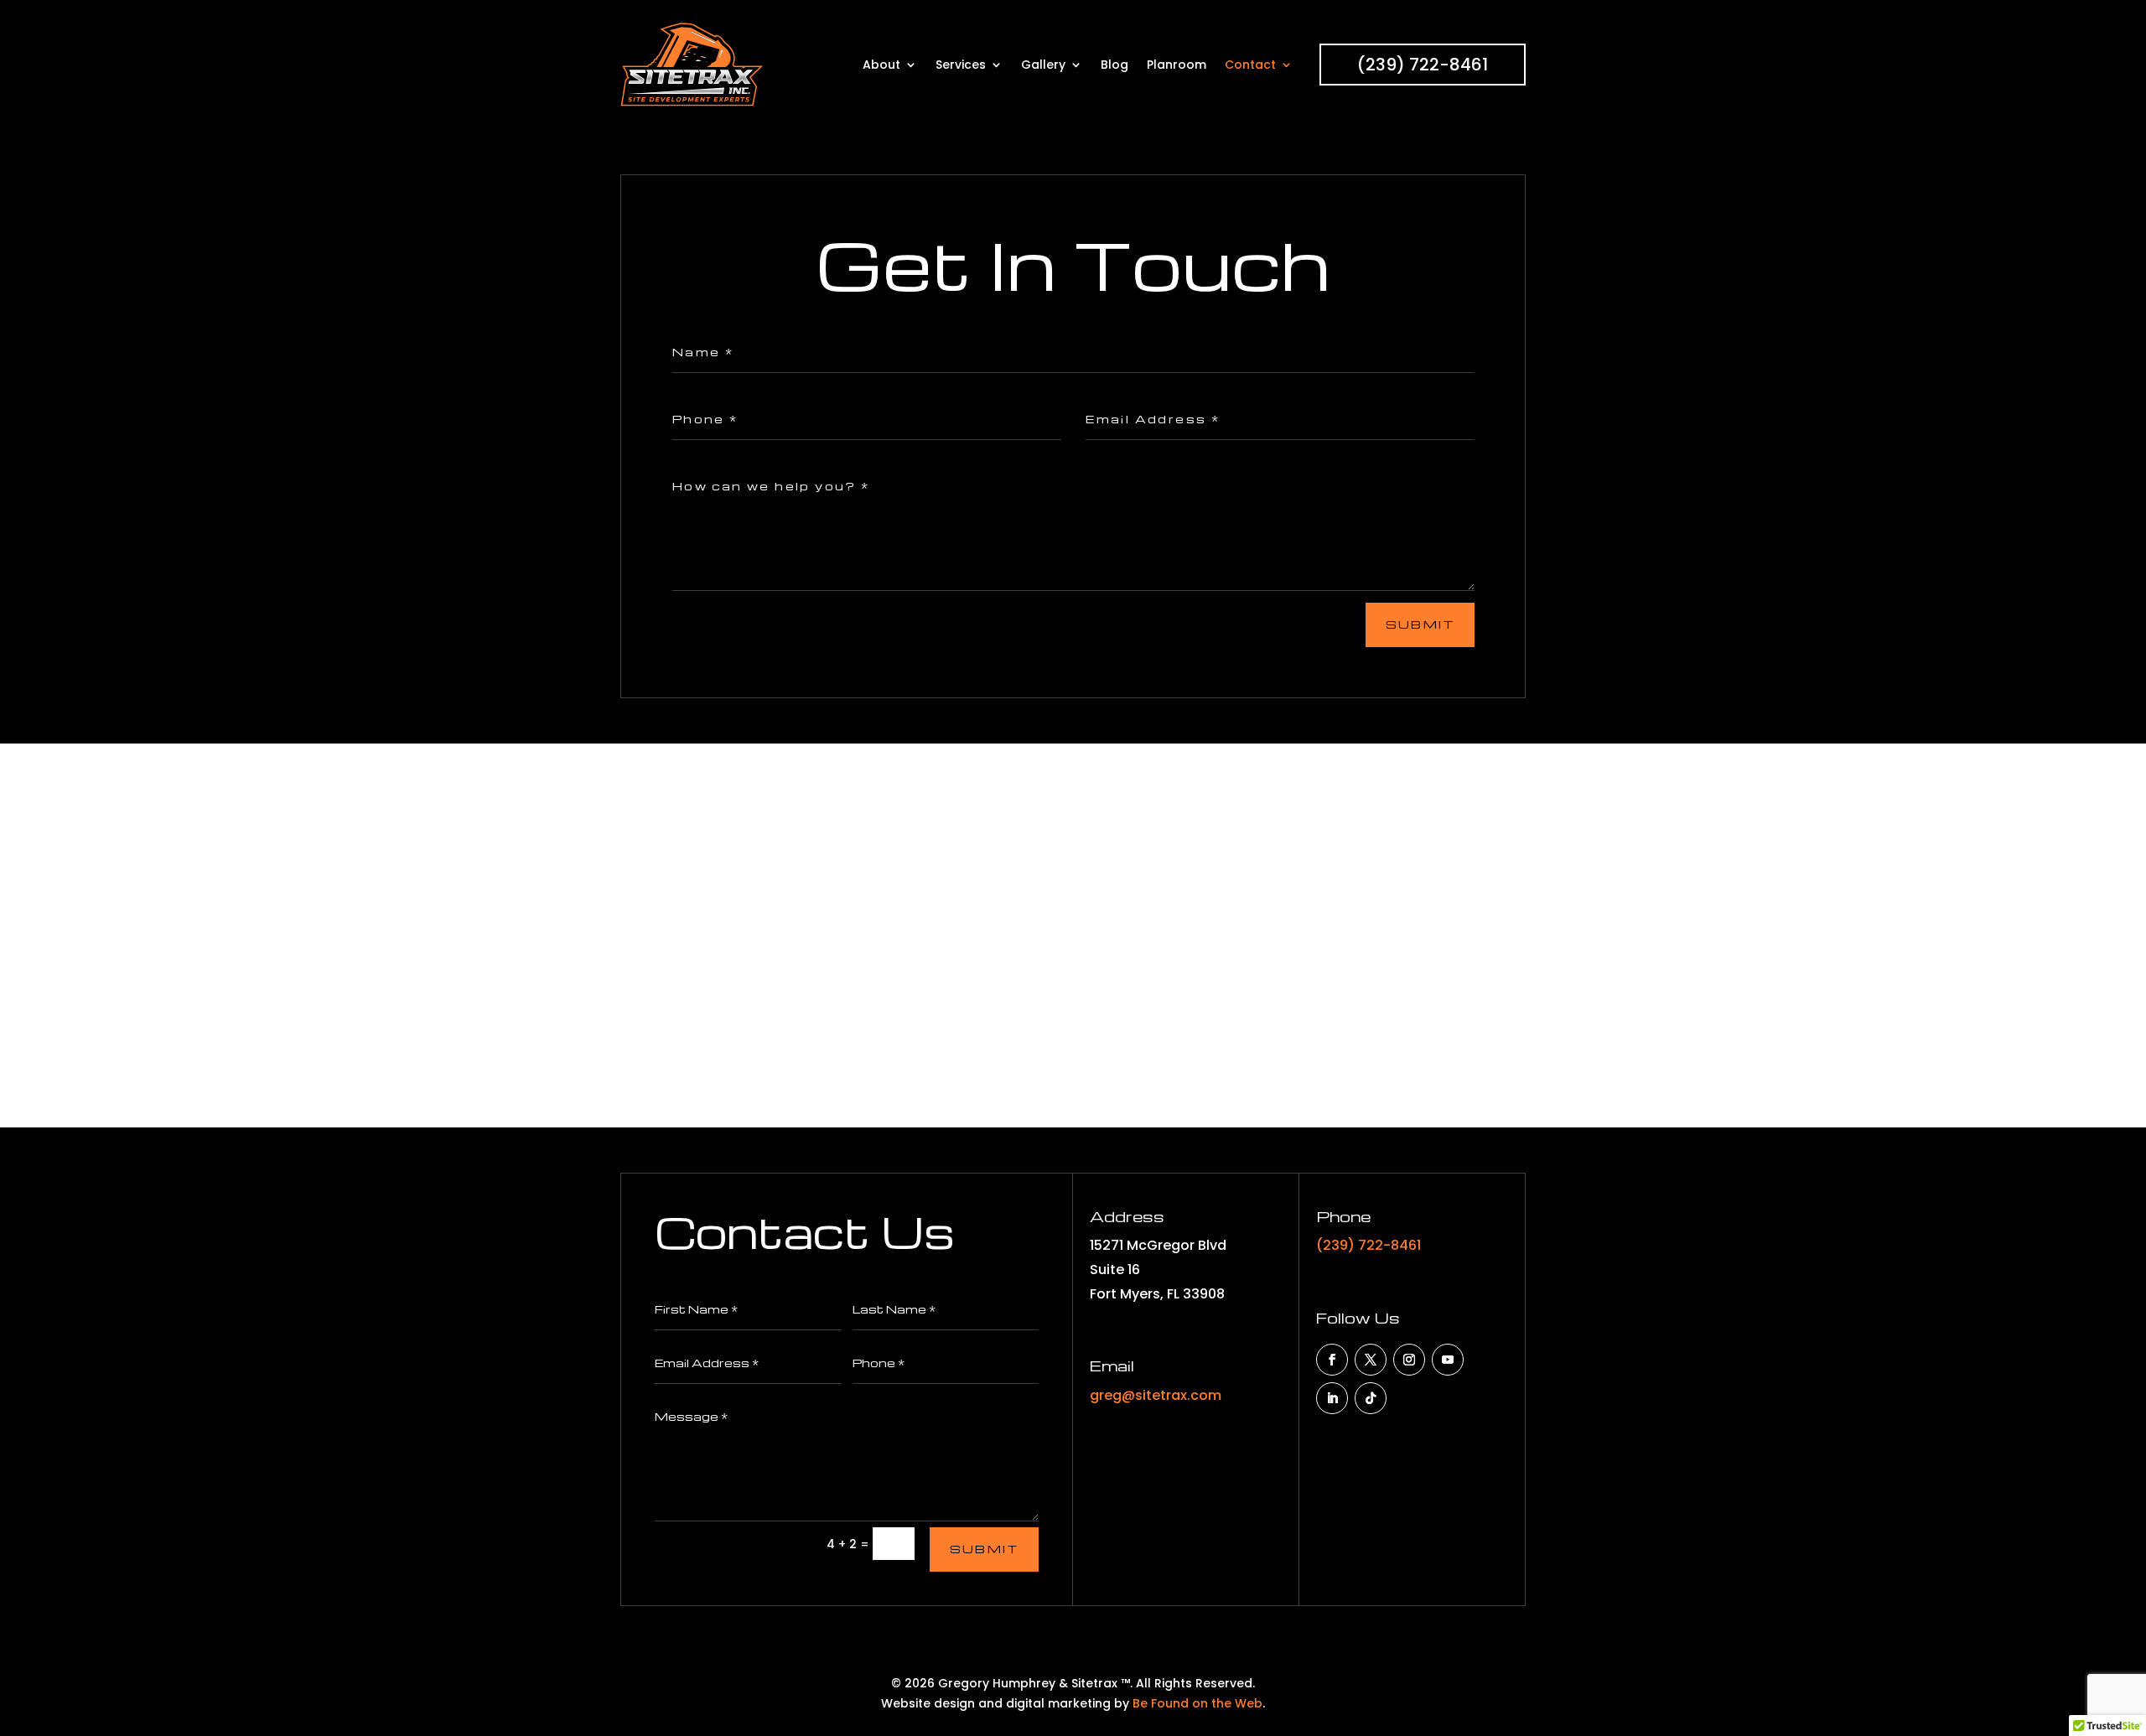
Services (961, 65)
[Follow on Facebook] (1332, 1360)
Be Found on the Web (1197, 1703)
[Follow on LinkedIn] (1332, 1398)
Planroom (1177, 65)
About (881, 65)
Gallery (1043, 65)
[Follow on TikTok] (1371, 1398)
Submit (1420, 624)
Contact (1250, 65)
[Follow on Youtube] (1448, 1360)
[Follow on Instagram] (1409, 1360)
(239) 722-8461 (1423, 65)
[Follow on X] (1371, 1360)
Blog (1114, 65)
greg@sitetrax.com (1156, 1395)
